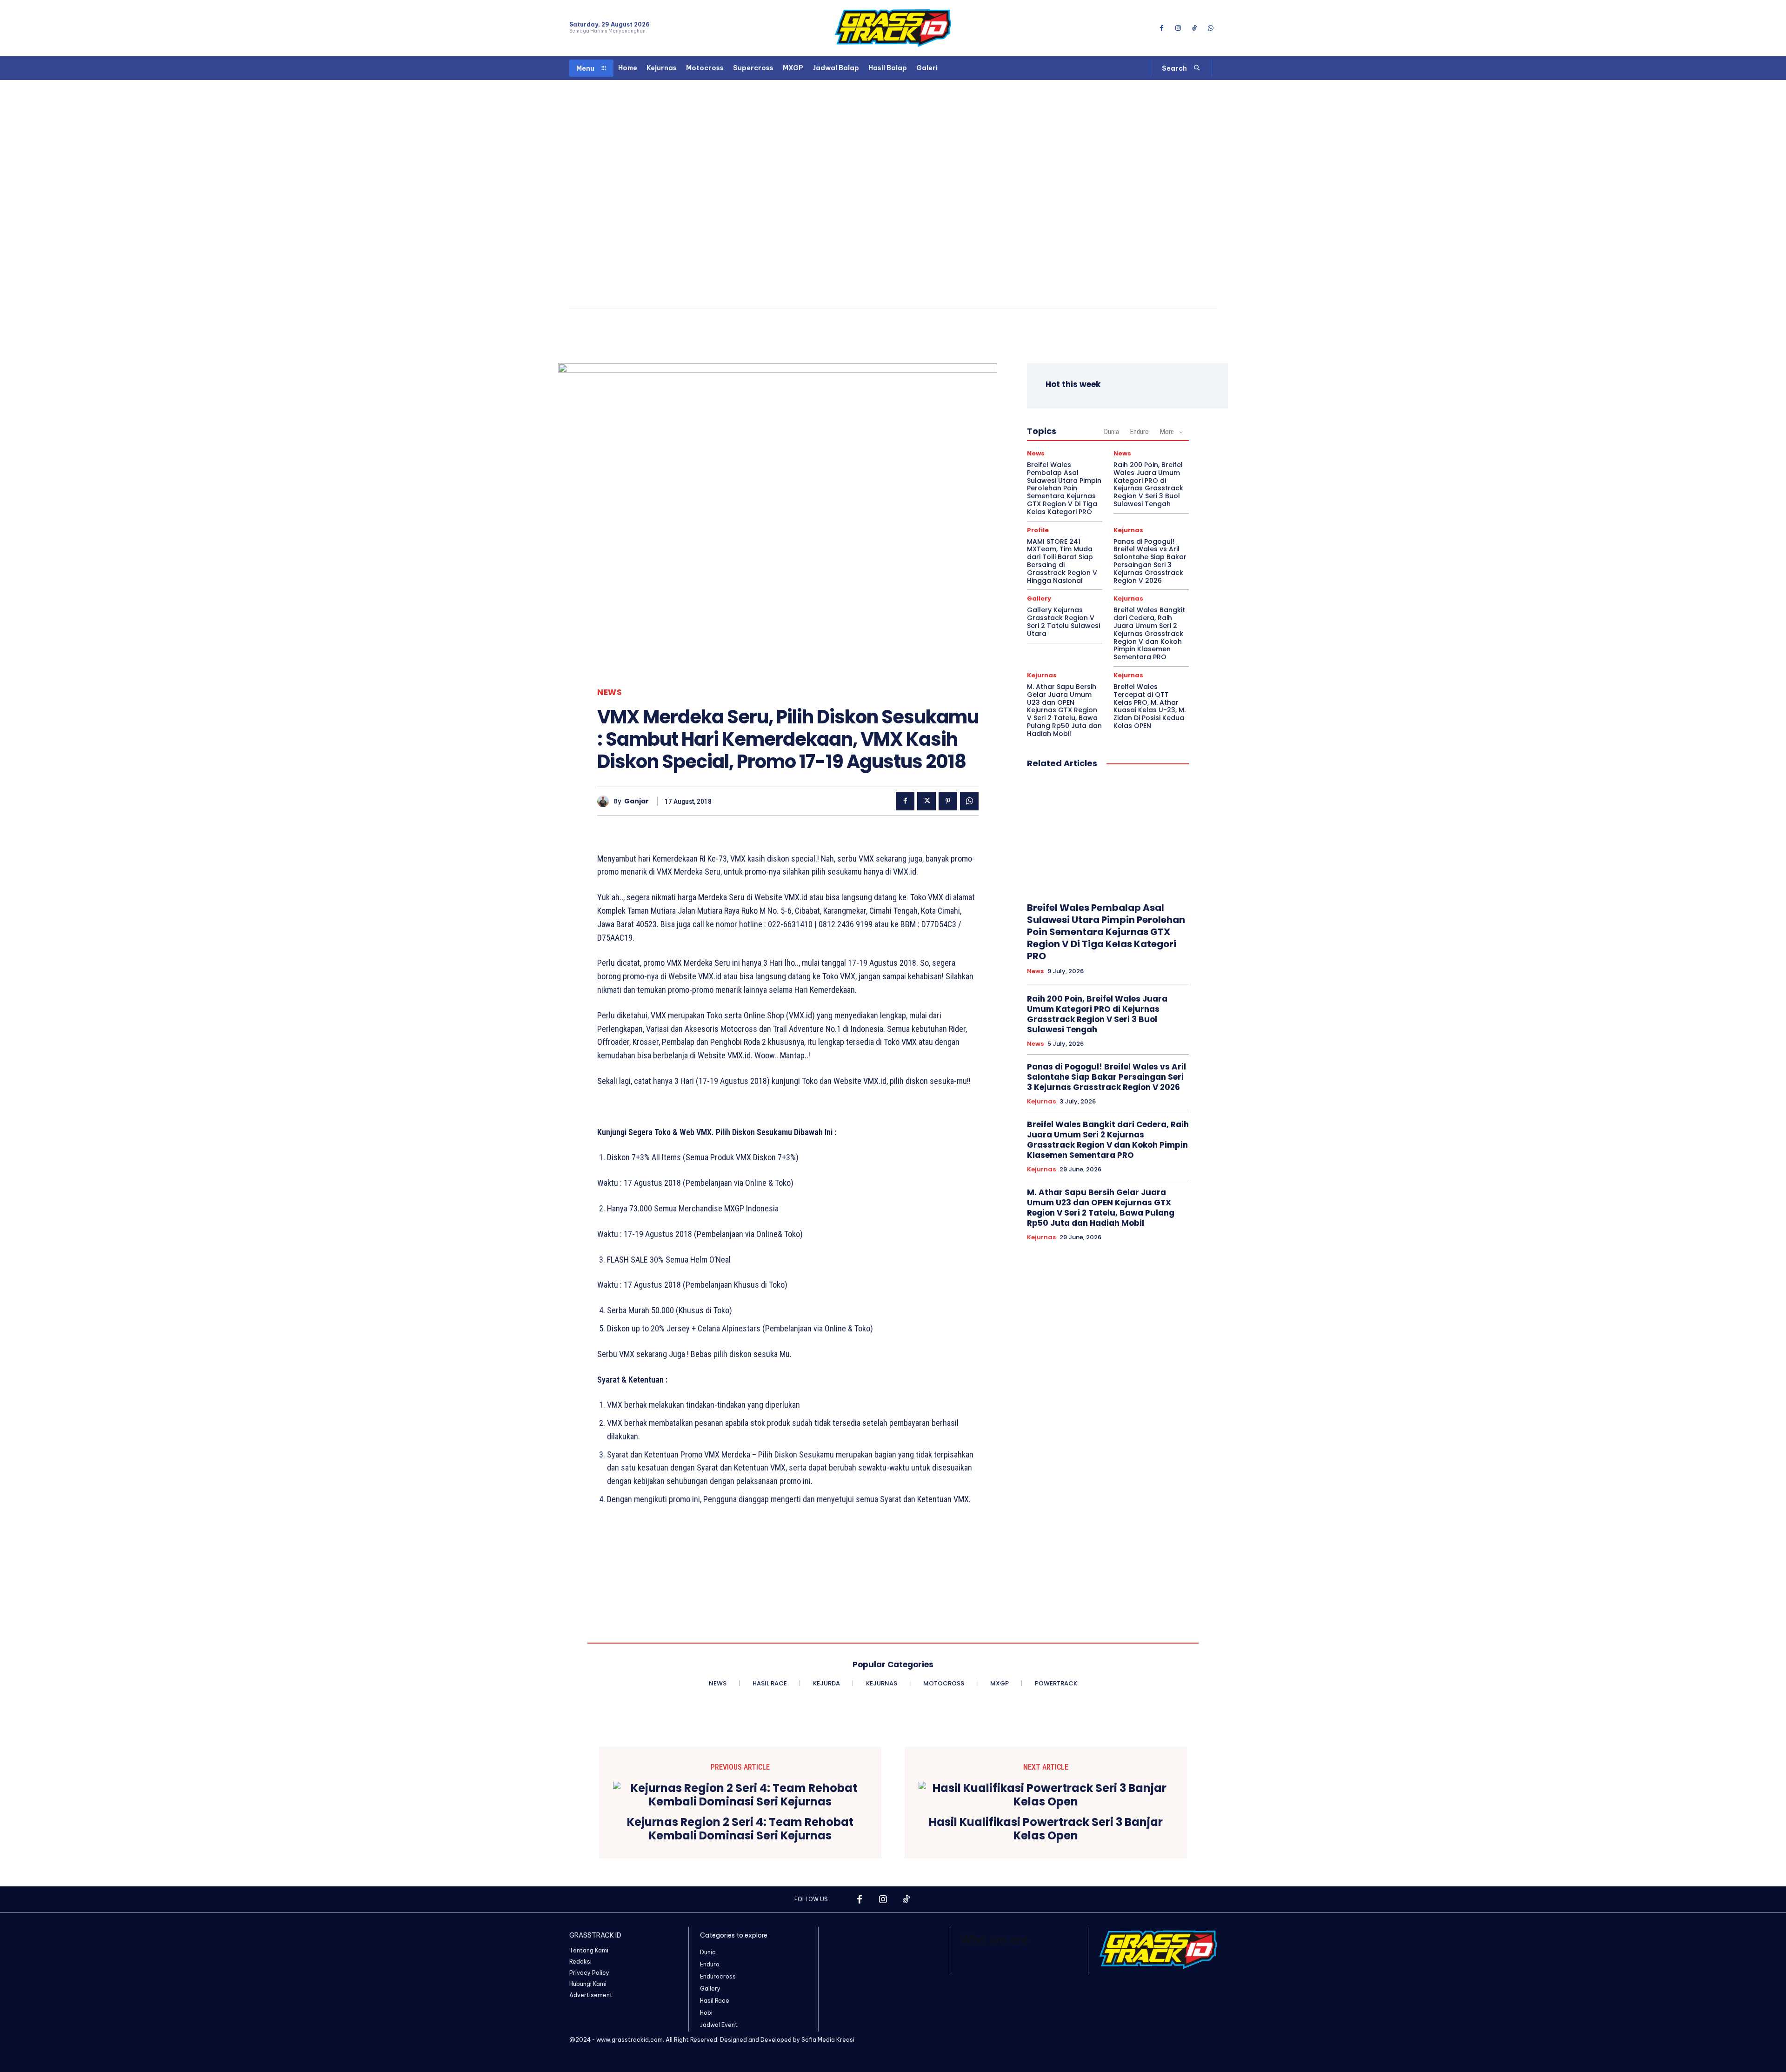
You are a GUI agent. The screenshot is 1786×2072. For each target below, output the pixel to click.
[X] (926, 801)
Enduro (1140, 432)
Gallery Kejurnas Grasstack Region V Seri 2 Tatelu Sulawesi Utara (1063, 622)
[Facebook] (1162, 28)
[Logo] (893, 28)
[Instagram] (1178, 28)
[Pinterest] (948, 801)
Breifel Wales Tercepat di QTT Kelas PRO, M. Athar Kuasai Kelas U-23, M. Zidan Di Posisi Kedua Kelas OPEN (1150, 706)
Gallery (1039, 598)
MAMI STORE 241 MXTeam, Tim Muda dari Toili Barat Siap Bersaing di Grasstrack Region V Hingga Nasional (1062, 561)
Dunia (1112, 432)
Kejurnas (1128, 530)
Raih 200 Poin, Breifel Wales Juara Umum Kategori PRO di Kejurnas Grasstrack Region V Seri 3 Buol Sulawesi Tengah (1148, 484)
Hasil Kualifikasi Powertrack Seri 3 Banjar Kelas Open (1046, 1829)
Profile (1038, 530)
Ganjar (636, 801)
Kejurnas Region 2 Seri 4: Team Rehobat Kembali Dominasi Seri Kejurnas (740, 1829)
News (610, 692)
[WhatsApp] (1211, 28)
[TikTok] (1195, 28)
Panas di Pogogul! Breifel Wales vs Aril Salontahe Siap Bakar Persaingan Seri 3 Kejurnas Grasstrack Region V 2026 (1150, 561)
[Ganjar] (605, 801)
